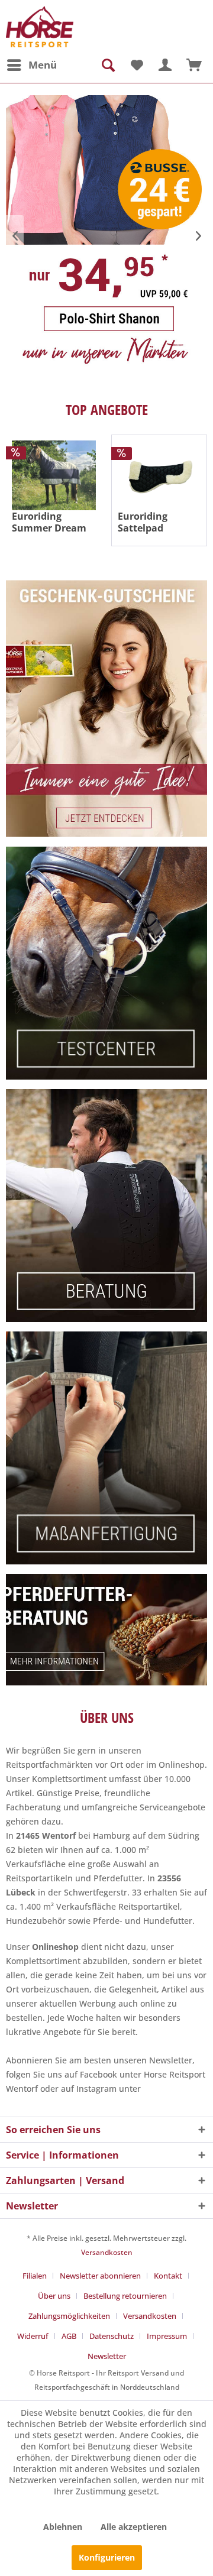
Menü (43, 65)
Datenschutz (112, 2336)
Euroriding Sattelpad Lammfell (143, 522)
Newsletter (107, 2356)
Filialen (35, 2276)
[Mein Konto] (165, 65)
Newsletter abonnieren (100, 2276)
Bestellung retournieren (125, 2296)
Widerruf (33, 2336)
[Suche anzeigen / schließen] (107, 65)
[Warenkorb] (194, 65)
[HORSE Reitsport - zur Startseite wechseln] (40, 27)
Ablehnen (63, 2527)
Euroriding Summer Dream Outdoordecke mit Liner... (49, 522)
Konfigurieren (107, 2557)
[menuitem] (31, 65)
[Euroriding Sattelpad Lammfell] (159, 476)
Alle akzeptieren (134, 2527)
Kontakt (168, 2276)
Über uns (54, 2296)
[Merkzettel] (136, 65)
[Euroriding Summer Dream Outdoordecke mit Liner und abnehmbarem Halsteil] (54, 475)
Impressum (167, 2336)
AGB (69, 2336)
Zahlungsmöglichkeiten (69, 2316)
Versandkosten (107, 2252)
